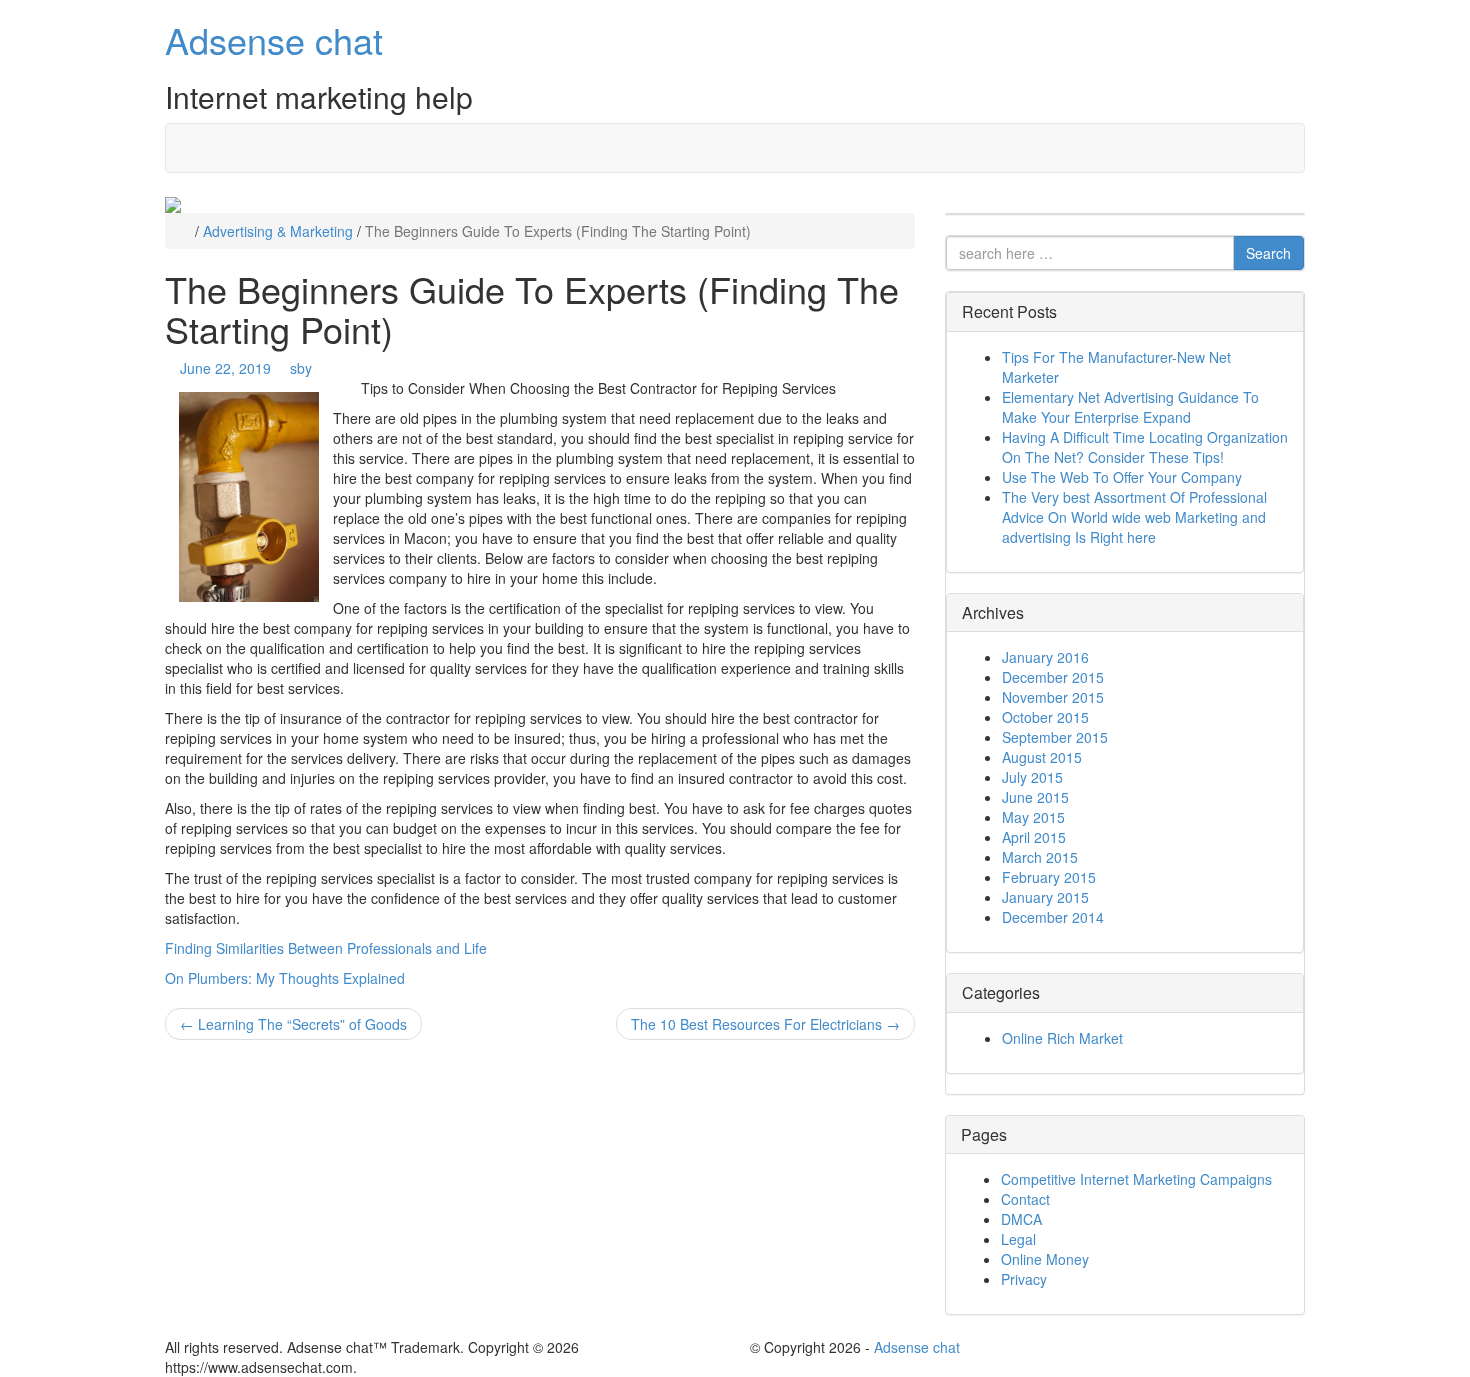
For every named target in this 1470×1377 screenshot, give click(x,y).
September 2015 (1055, 737)
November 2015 (1053, 697)
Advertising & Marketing (278, 231)
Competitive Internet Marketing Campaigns (1136, 1179)
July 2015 (1032, 777)
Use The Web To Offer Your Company (1122, 477)
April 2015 (1034, 837)
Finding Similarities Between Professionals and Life (326, 948)
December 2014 (1053, 917)
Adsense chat (274, 39)
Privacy (1024, 1279)
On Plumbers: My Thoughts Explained (285, 978)
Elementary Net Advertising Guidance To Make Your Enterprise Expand (1130, 407)
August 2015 (1042, 757)
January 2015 (1045, 897)
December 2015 (1053, 677)
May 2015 (1033, 817)
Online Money (1045, 1259)
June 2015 (1035, 797)
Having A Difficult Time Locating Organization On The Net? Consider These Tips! (1145, 447)
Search (1268, 253)
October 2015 (1045, 717)
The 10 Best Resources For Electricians (765, 1024)
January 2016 (1045, 657)
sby (301, 368)
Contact (1025, 1199)
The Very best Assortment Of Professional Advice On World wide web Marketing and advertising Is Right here (1134, 517)
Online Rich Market (1062, 1038)
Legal (1018, 1239)
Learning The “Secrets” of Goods (293, 1024)
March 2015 (1040, 857)
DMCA (1021, 1219)
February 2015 (1049, 877)
